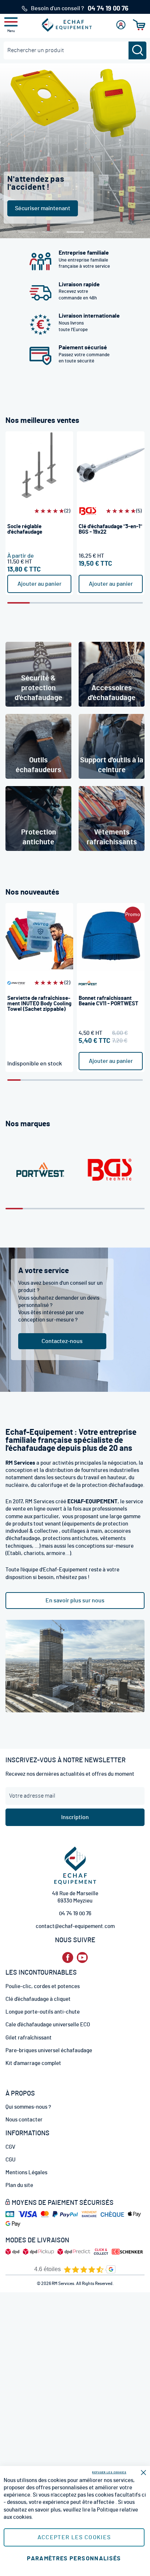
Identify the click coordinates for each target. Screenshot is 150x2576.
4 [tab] (100, 232)
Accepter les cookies (74, 2537)
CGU (11, 2160)
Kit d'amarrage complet (33, 2063)
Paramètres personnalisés (74, 2559)
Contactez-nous (62, 1341)
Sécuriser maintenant (43, 208)
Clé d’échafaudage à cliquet (38, 1999)
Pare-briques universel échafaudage (49, 2051)
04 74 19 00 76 (75, 1914)
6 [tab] (131, 603)
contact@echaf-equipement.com (75, 1926)
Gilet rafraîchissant (29, 2038)
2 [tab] (51, 232)
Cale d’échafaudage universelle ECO (48, 2025)
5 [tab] (124, 232)
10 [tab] (136, 1080)
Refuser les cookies (109, 2472)
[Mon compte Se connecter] (121, 25)
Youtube (82, 1958)
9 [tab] (123, 1080)
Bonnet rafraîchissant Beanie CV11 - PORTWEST (108, 1001)
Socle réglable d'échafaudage (25, 529)
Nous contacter (24, 2120)
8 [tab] (109, 1080)
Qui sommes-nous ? (28, 2107)
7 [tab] (95, 1080)
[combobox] (75, 50)
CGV (10, 2147)
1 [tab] (26, 232)
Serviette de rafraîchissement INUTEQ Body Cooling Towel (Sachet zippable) (39, 1004)
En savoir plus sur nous (75, 1601)
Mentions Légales (26, 2173)
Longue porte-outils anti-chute (43, 2012)
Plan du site (19, 2185)
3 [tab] (64, 603)
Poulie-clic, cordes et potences (43, 1986)
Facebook (68, 1958)
